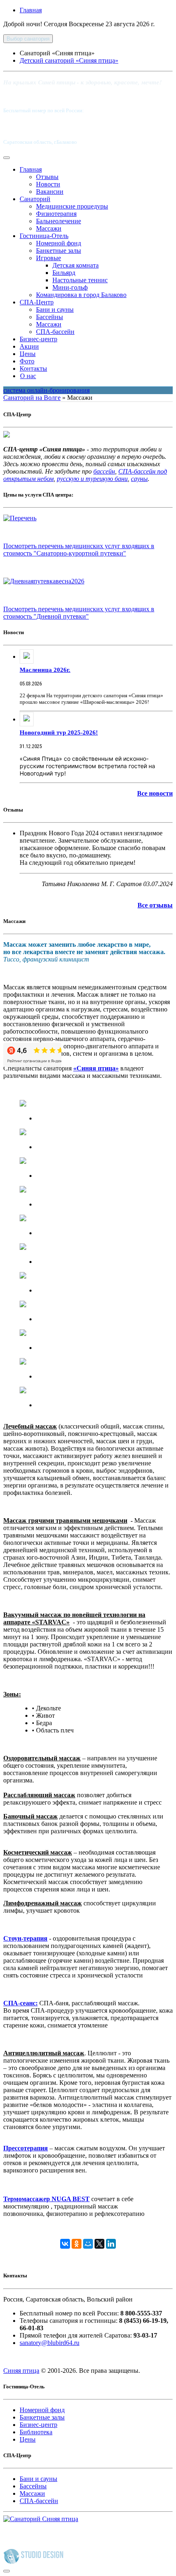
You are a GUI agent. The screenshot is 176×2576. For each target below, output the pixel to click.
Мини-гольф (70, 287)
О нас (28, 376)
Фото (27, 361)
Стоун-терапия (25, 1938)
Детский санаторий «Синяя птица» (69, 60)
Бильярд (64, 273)
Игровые (49, 258)
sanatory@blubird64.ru (50, 2343)
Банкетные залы (59, 251)
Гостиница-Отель (44, 236)
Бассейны (50, 317)
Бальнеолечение (59, 221)
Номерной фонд (59, 243)
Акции (29, 346)
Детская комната (76, 265)
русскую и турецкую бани (92, 479)
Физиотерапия (56, 214)
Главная (31, 10)
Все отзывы (155, 905)
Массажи (49, 228)
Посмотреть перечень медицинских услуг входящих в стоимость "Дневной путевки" (79, 613)
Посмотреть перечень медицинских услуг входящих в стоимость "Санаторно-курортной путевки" (79, 550)
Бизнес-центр (38, 339)
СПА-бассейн (55, 332)
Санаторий (35, 199)
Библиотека (36, 2432)
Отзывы (47, 177)
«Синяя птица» (96, 1068)
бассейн (104, 471)
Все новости (155, 793)
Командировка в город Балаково (81, 295)
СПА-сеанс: (20, 2003)
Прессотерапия (26, 2148)
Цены (28, 354)
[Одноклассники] (77, 2244)
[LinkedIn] (111, 2244)
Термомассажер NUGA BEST (46, 2199)
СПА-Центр (37, 302)
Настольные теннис (80, 280)
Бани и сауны (55, 310)
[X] (99, 2244)
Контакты (33, 368)
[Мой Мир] (88, 2244)
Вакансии (50, 192)
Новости (48, 184)
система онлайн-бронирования (46, 390)
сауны (139, 479)
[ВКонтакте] (65, 2244)
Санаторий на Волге (32, 398)
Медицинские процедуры (72, 206)
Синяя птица (21, 2371)
